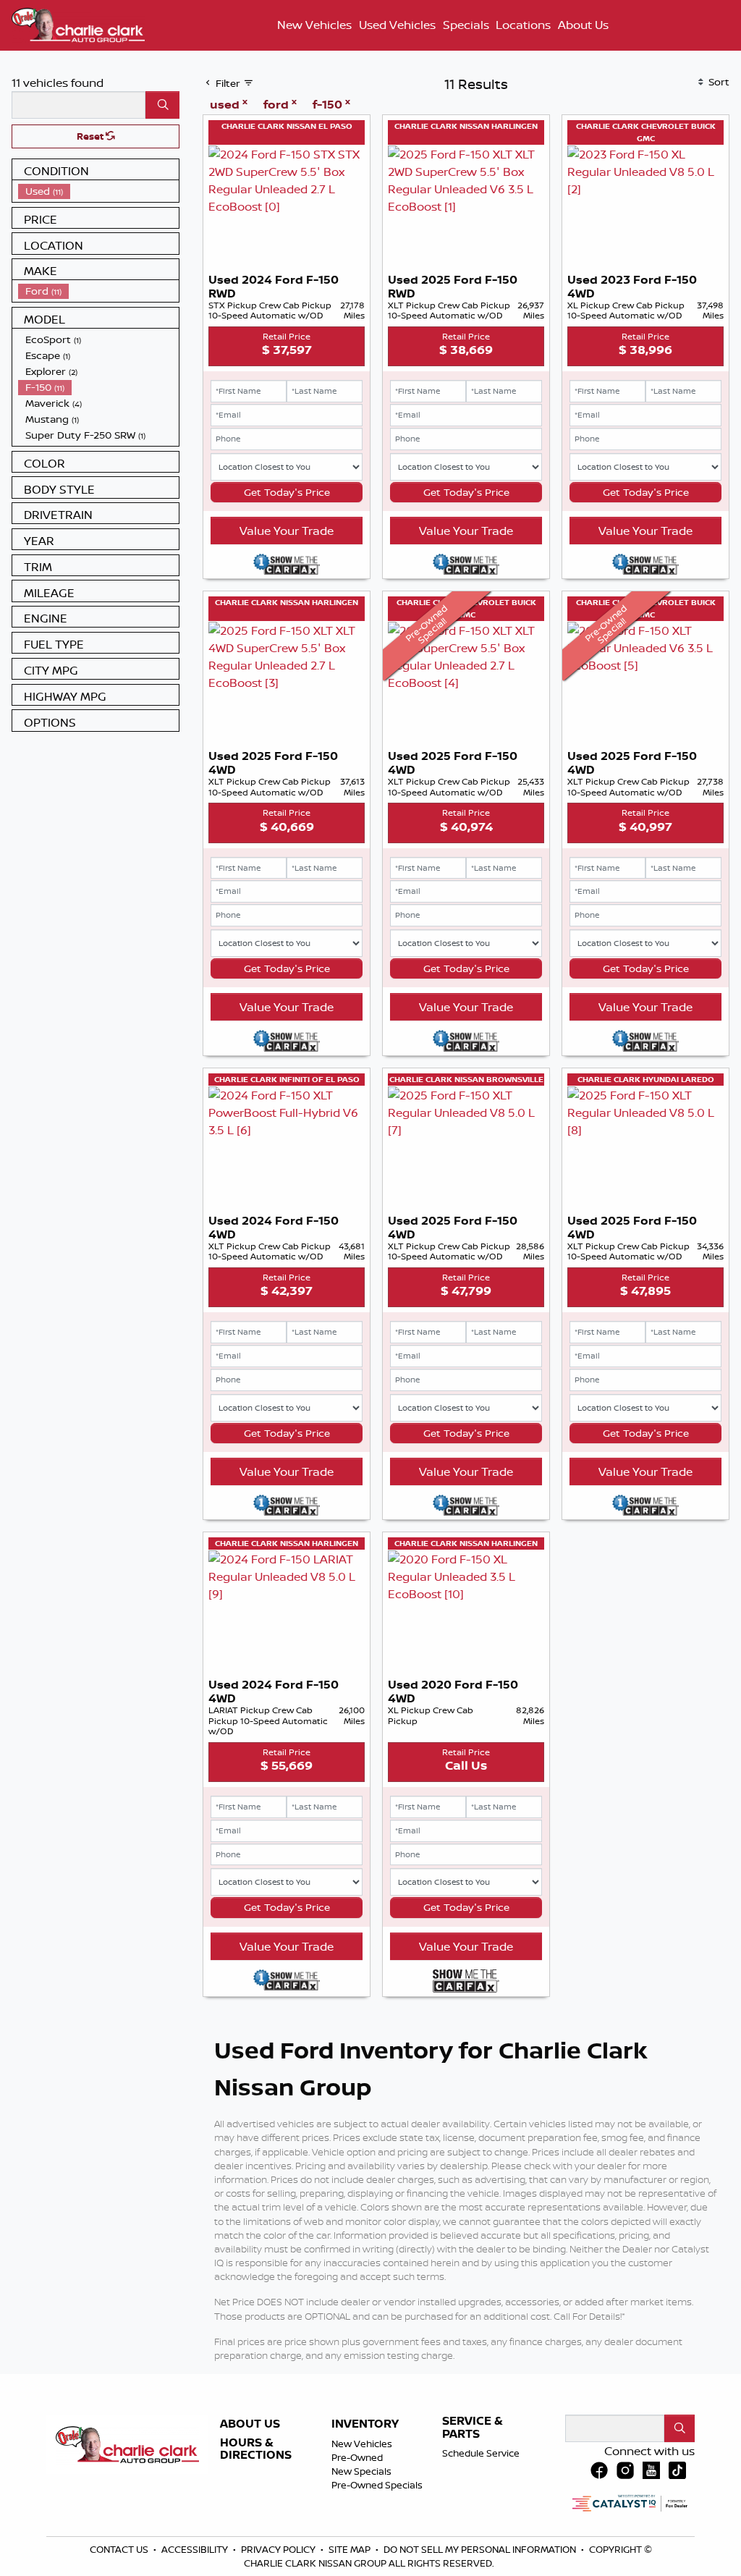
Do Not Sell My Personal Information (481, 2549)
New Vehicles (362, 2444)
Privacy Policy (279, 2549)
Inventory (365, 2424)
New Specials (361, 2471)
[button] (315, 25)
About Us (250, 2424)
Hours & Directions (256, 2449)
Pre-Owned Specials (377, 2485)
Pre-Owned (357, 2457)
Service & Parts (473, 2427)
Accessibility (196, 2549)
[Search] (162, 105)
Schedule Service (481, 2453)
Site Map (351, 2549)
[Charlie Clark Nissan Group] (78, 23)
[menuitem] (98, 191)
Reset (91, 136)
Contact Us (120, 2549)
